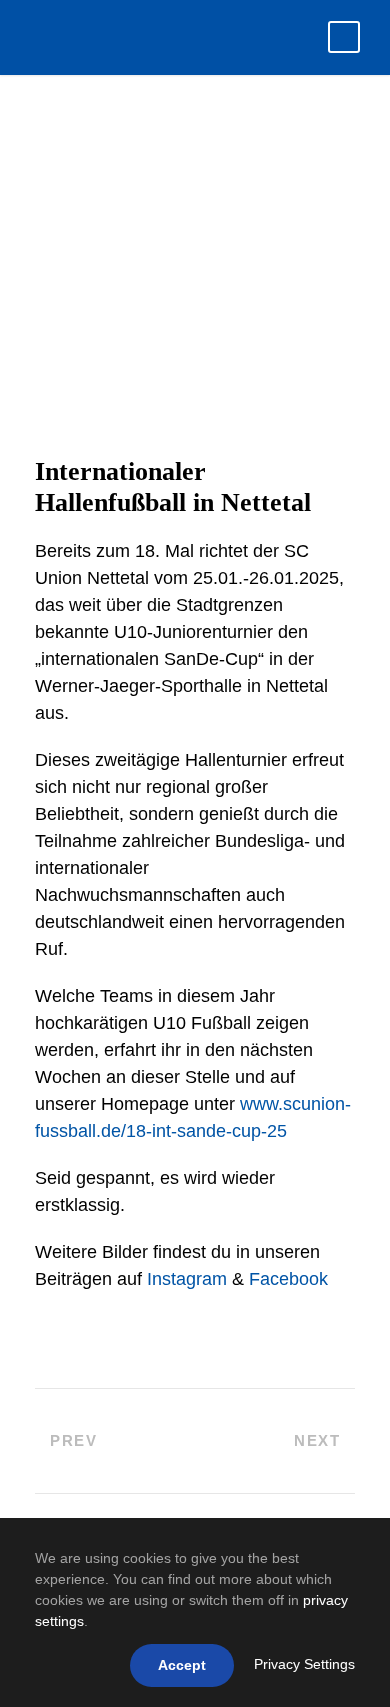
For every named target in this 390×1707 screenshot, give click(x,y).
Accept (182, 1665)
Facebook (288, 1279)
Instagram (187, 1279)
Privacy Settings (304, 1664)
